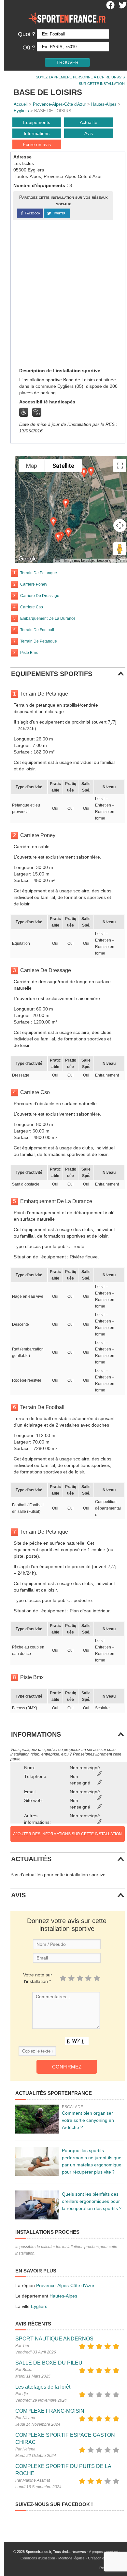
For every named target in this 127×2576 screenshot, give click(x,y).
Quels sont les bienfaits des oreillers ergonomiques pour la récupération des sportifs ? (92, 2201)
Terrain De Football (37, 630)
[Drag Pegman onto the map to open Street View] (120, 549)
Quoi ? (27, 34)
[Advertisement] (63, 293)
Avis (89, 133)
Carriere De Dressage (40, 596)
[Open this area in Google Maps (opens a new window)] (28, 559)
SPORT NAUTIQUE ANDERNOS (54, 2339)
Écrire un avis (37, 144)
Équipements (37, 122)
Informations (37, 133)
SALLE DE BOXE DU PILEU (49, 2363)
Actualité (89, 122)
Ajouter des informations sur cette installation (67, 1834)
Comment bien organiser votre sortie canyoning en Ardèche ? (88, 2120)
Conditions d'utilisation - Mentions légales (53, 2558)
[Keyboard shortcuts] (57, 561)
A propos (96, 2552)
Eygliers (21, 111)
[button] (58, 537)
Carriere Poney (34, 584)
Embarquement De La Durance (48, 618)
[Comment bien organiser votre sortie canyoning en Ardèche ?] (37, 2119)
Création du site (100, 2558)
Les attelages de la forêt (43, 2387)
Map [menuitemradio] (32, 466)
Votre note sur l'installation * (38, 1978)
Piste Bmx (29, 653)
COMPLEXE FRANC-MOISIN (50, 2411)
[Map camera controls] (120, 525)
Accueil (21, 104)
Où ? (29, 47)
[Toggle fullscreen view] (120, 466)
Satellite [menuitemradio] (63, 466)
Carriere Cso (32, 607)
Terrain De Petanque (39, 573)
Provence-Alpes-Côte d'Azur (59, 104)
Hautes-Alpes (104, 104)
